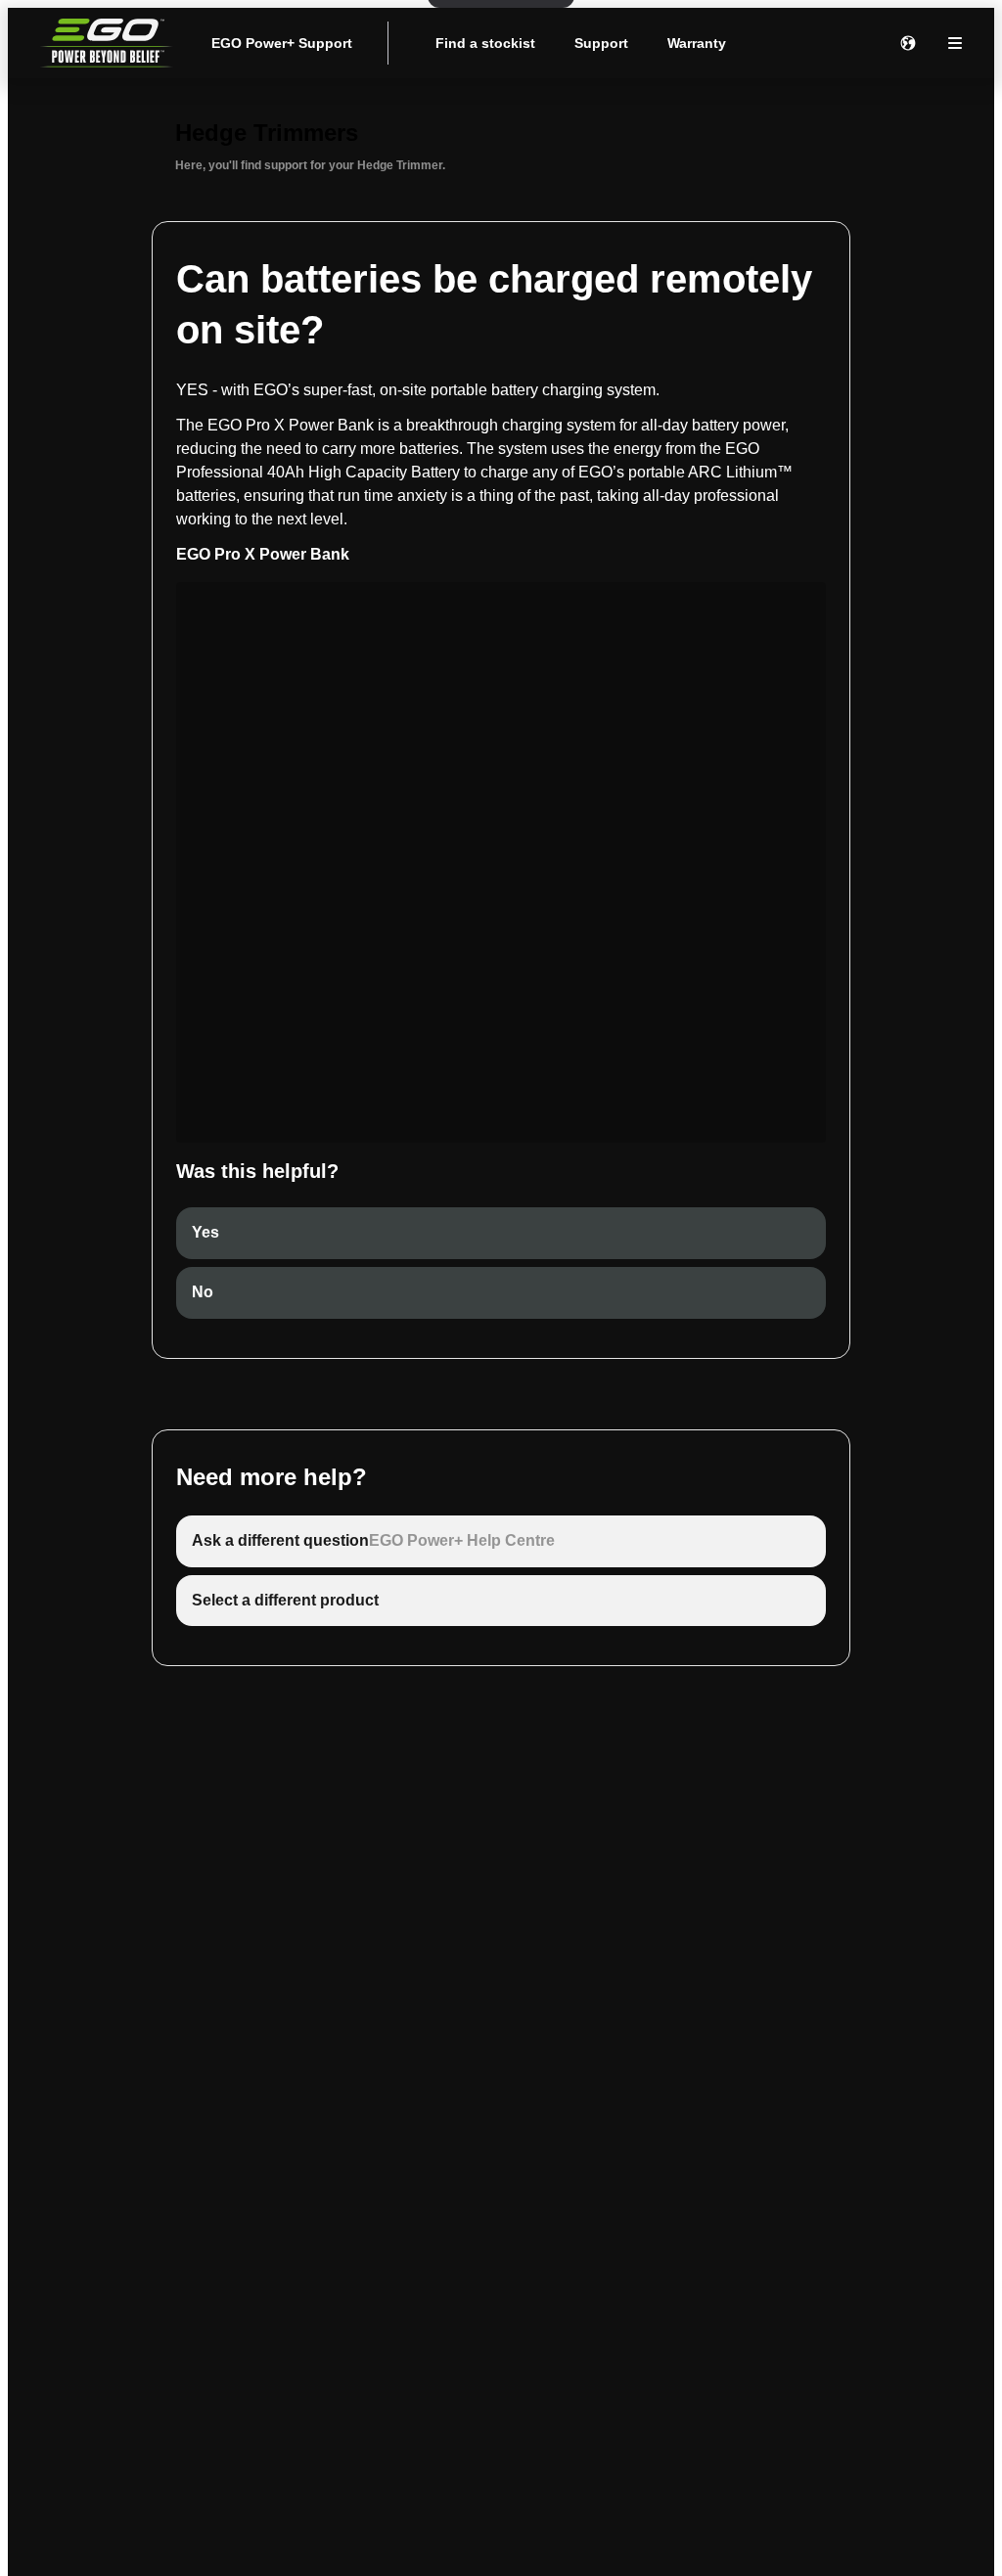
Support (601, 43)
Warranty (697, 43)
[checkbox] (501, 1233)
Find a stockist (485, 43)
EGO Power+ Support (282, 43)
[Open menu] (955, 43)
